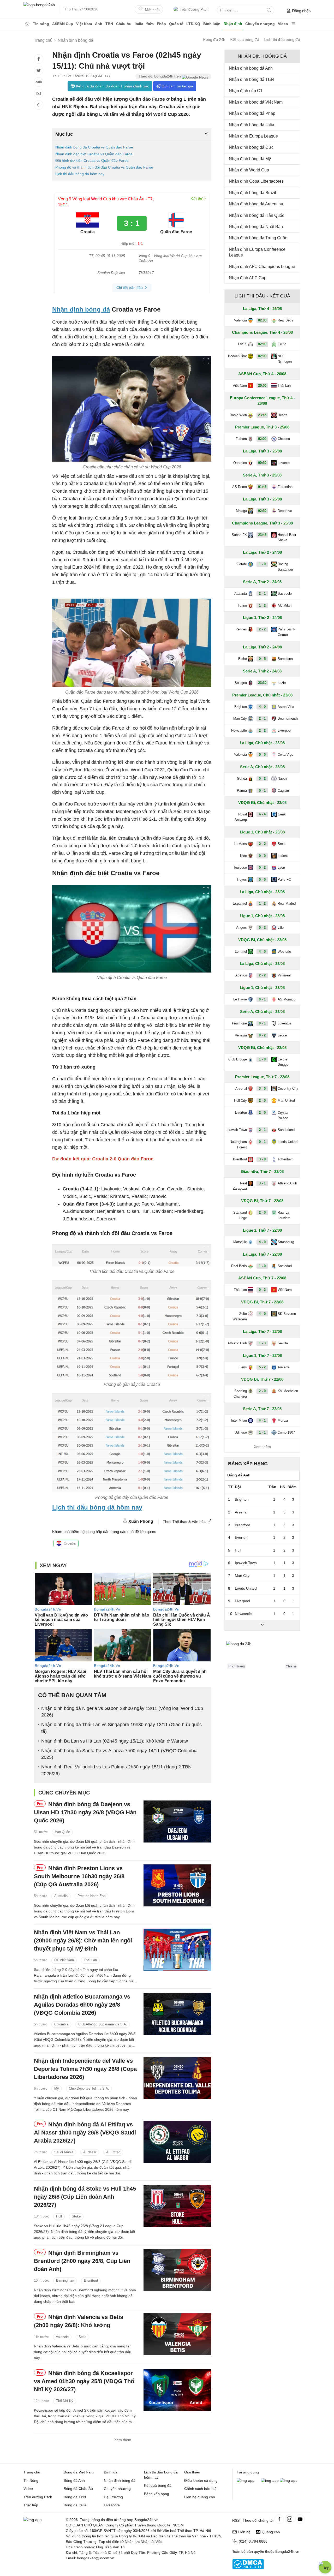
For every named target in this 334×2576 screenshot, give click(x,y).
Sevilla (283, 1343)
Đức (150, 24)
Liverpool (284, 731)
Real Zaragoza (240, 1186)
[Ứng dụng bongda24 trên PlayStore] (270, 2480)
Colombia (61, 2024)
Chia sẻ (291, 1666)
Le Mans (240, 844)
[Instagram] (290, 2519)
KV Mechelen (288, 1391)
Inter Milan (239, 1420)
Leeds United (288, 1142)
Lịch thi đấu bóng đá (282, 40)
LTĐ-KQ (193, 24)
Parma (242, 791)
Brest (282, 844)
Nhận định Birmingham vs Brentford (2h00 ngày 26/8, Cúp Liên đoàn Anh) (82, 2261)
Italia (139, 24)
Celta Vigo (285, 755)
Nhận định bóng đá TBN (251, 79)
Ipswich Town (237, 1130)
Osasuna (240, 463)
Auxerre (284, 1367)
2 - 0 (262, 1101)
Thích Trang (236, 1666)
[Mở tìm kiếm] (269, 10)
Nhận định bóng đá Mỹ (250, 159)
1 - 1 (262, 1432)
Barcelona (285, 659)
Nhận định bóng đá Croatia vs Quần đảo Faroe (94, 147)
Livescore (112, 2505)
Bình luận (212, 24)
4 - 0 (262, 707)
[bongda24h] (27, 24)
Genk (282, 814)
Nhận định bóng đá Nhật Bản (256, 227)
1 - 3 (262, 1343)
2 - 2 (262, 629)
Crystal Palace (283, 1115)
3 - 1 (262, 1183)
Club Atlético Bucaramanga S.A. (103, 2024)
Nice (243, 856)
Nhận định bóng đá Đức (251, 147)
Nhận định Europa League (253, 136)
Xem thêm (123, 2440)
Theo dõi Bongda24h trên (160, 76)
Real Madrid (287, 904)
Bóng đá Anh (74, 2480)
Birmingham (65, 2280)
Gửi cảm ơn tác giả (177, 86)
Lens (243, 1367)
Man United (286, 1101)
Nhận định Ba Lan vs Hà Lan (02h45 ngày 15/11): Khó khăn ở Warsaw (115, 1741)
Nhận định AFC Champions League (262, 267)
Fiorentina (285, 487)
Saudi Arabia (64, 2152)
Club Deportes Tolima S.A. (89, 2088)
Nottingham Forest (238, 1144)
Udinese (241, 1432)
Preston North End (91, 1896)
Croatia (70, 1543)
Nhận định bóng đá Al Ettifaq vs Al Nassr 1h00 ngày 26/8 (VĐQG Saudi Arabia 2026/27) (85, 2133)
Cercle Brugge (283, 1062)
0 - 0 (262, 755)
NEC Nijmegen (285, 359)
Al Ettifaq (113, 2152)
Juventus (285, 1023)
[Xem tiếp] (262, 1625)
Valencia (62, 2337)
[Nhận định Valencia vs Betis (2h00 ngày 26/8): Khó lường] (177, 2334)
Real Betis (285, 320)
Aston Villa (286, 707)
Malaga (241, 511)
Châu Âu (124, 24)
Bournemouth (288, 718)
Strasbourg (286, 1242)
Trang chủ (32, 2472)
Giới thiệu (192, 2472)
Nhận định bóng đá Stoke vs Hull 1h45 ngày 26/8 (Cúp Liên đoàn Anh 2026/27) (85, 2197)
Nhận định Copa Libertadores (256, 181)
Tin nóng (41, 24)
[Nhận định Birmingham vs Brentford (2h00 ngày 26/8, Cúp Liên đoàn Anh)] (177, 2270)
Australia (61, 1896)
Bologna (241, 683)
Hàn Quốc (62, 1832)
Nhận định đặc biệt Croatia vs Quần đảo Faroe (94, 154)
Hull (59, 2217)
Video (283, 24)
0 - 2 (262, 779)
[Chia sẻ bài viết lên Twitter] (39, 70)
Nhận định (233, 23)
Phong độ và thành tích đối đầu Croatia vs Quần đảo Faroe (104, 167)
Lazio (282, 683)
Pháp (161, 24)
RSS (236, 2520)
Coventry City (288, 1089)
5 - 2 (262, 1367)
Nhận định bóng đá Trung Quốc (258, 238)
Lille (281, 928)
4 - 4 (262, 814)
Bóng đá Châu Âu (78, 2489)
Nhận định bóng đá (81, 309)
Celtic (282, 344)
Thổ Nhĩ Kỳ (65, 2401)
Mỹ (57, 2088)
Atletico (241, 975)
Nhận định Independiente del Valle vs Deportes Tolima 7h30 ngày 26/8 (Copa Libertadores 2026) (85, 2069)
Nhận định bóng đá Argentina (256, 204)
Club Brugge (238, 1059)
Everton (241, 1113)
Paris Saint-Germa (287, 632)
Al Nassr (90, 2152)
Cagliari (283, 791)
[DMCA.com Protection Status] (248, 2568)
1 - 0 (262, 564)
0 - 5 (262, 659)
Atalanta (241, 594)
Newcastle (239, 731)
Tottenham (286, 1159)
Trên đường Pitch (194, 9)
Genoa (242, 779)
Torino (242, 606)
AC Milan (285, 606)
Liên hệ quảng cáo (200, 2497)
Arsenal (241, 1089)
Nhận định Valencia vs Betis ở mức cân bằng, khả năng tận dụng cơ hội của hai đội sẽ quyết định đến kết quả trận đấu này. (83, 2352)
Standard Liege (240, 1215)
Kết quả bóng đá (245, 40)
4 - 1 (262, 1420)
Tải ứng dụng (248, 2472)
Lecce (282, 1035)
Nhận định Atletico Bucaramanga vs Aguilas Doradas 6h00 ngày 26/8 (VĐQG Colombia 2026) (82, 2005)
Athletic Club (287, 1183)
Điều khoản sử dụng (201, 2480)
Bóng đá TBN (75, 2497)
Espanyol (240, 904)
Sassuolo (285, 594)
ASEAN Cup (63, 24)
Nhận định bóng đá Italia (252, 125)
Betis (82, 2337)
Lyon (281, 867)
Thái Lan (90, 1960)
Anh (99, 24)
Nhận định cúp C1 (246, 91)
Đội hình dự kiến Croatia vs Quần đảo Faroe (92, 160)
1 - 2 (262, 606)
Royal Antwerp (241, 817)
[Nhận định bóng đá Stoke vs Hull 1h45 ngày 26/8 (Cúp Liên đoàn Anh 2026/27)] (177, 2206)
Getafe (242, 564)
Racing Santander (285, 567)
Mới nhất (152, 10)
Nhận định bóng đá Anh (251, 68)
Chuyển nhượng (260, 24)
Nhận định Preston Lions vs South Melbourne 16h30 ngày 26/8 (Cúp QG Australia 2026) (79, 1876)
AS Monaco (287, 999)
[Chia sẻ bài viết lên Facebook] (39, 59)
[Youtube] (300, 2519)
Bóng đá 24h (214, 40)
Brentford (91, 2280)
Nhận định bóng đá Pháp (252, 113)
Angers (241, 928)
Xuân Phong (141, 1521)
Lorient (283, 856)
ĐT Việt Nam (64, 1960)
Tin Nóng (31, 2480)
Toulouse (240, 867)
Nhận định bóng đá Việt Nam (256, 102)
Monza (283, 1420)
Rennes (241, 629)
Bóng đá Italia (75, 2505)
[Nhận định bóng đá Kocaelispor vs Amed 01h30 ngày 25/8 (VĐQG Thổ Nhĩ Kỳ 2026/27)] (177, 2390)
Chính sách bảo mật (201, 2489)
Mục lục (64, 134)
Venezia (241, 1035)
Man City (240, 718)
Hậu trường (113, 2497)
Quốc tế (176, 24)
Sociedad (285, 1266)
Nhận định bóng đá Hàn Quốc (257, 215)
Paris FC (284, 879)
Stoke (76, 2217)
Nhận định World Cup (249, 170)
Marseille (240, 1242)
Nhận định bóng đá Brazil (252, 193)
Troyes (242, 879)
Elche (243, 659)
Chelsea (284, 439)
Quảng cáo (271, 2532)
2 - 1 (262, 594)
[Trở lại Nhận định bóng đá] (39, 105)
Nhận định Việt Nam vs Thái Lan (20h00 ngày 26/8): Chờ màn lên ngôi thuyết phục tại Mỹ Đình (83, 1940)
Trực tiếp (31, 2505)
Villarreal (284, 975)
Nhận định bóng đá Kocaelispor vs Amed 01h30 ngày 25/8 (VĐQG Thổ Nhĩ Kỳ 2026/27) (84, 2381)
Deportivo (285, 511)
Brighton (241, 707)
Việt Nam (84, 24)
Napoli (282, 779)
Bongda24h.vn (287, 2551)
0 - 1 (262, 791)
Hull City (240, 1101)
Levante (284, 463)
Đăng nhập (301, 11)
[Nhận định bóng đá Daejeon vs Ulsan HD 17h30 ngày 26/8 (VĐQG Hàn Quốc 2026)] (177, 1821)
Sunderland (286, 1130)
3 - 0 (262, 1089)
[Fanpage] (279, 2519)
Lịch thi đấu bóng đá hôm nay (80, 174)
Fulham (241, 439)
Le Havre (240, 999)
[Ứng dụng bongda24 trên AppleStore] (289, 2480)
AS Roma (240, 487)
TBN (109, 24)
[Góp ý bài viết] (39, 93)
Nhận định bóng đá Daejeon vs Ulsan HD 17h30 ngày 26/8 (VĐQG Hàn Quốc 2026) (85, 1812)
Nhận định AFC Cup (248, 278)
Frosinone (239, 1023)
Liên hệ (244, 2532)
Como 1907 (286, 1432)
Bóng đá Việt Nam (79, 2472)
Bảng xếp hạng (248, 1464)
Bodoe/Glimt (237, 356)
